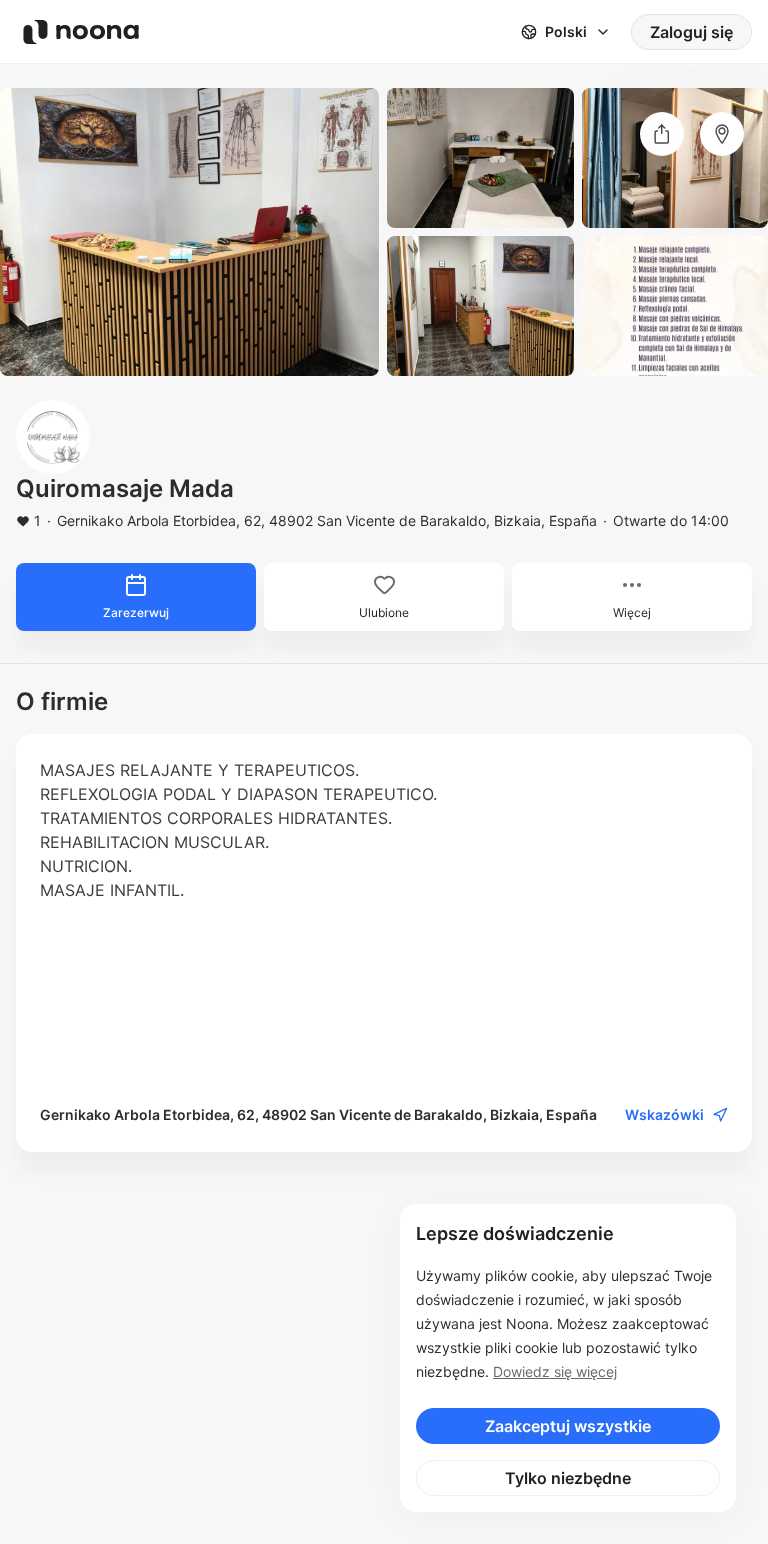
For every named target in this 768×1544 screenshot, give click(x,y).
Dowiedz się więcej (555, 1371)
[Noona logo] (81, 32)
